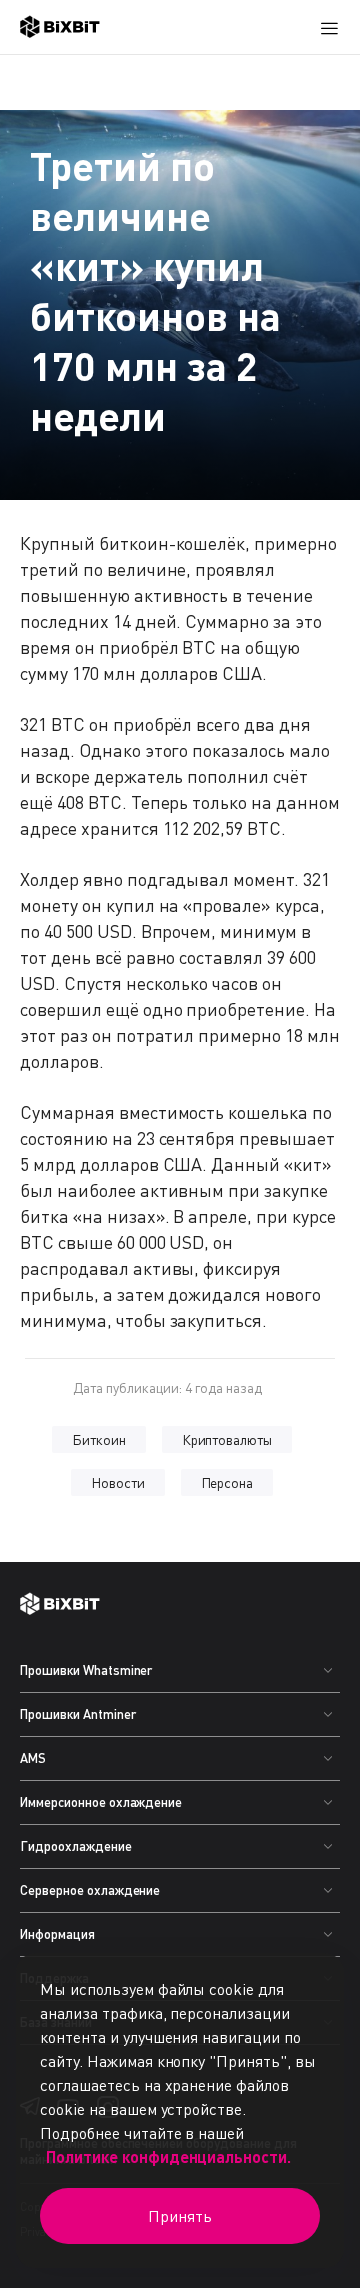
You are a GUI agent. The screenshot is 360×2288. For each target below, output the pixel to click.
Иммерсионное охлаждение (101, 1802)
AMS (33, 1758)
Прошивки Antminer (78, 1714)
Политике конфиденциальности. (168, 2156)
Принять (180, 2216)
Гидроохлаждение (76, 1846)
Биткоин (99, 1439)
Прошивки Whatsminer (86, 1670)
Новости (118, 1482)
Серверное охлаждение (90, 1890)
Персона (227, 1482)
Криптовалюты (227, 1439)
